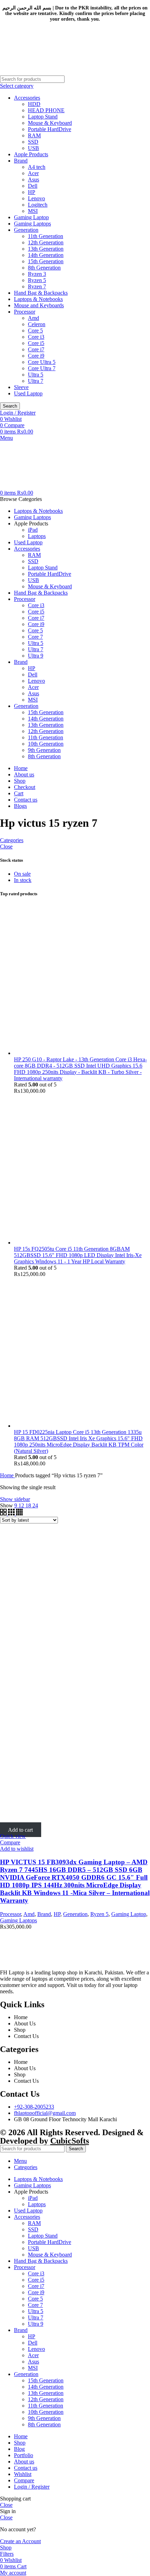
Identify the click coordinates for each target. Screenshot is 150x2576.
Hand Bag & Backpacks (41, 293)
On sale (22, 874)
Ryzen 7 (37, 286)
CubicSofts (70, 2141)
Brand (21, 161)
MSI (33, 211)
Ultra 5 (36, 375)
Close (6, 846)
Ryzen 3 (37, 274)
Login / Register (32, 2487)
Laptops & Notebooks (38, 299)
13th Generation (46, 249)
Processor (25, 312)
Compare (24, 2480)
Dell (33, 186)
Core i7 (36, 349)
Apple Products (31, 154)
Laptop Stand (43, 117)
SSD (33, 142)
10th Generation (46, 744)
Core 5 (35, 331)
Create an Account (20, 2541)
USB (33, 148)
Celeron (37, 324)
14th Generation (46, 255)
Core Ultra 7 (42, 368)
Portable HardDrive (50, 129)
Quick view (13, 1836)
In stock (23, 880)
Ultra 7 (36, 381)
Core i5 (36, 343)
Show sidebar (15, 1499)
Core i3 (36, 337)
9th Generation (44, 750)
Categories (12, 840)
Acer (33, 173)
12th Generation (46, 242)
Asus (33, 180)
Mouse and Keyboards (39, 305)
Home (7, 1475)
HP (32, 192)
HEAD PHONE (46, 110)
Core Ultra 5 (42, 362)
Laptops (37, 536)
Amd (33, 318)
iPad (33, 530)
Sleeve (21, 387)
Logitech (38, 205)
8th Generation (44, 268)
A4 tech (37, 167)
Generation (26, 230)
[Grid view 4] (19, 1513)
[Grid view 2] (4, 1513)
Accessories (27, 98)
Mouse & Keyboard (50, 123)
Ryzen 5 (37, 280)
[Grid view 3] (12, 1513)
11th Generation (46, 236)
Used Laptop (28, 393)
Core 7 (35, 637)
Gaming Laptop (31, 217)
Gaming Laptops (32, 224)
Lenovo (36, 198)
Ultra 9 (36, 656)
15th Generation (46, 261)
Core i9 (36, 356)
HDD (34, 104)
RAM (34, 135)
